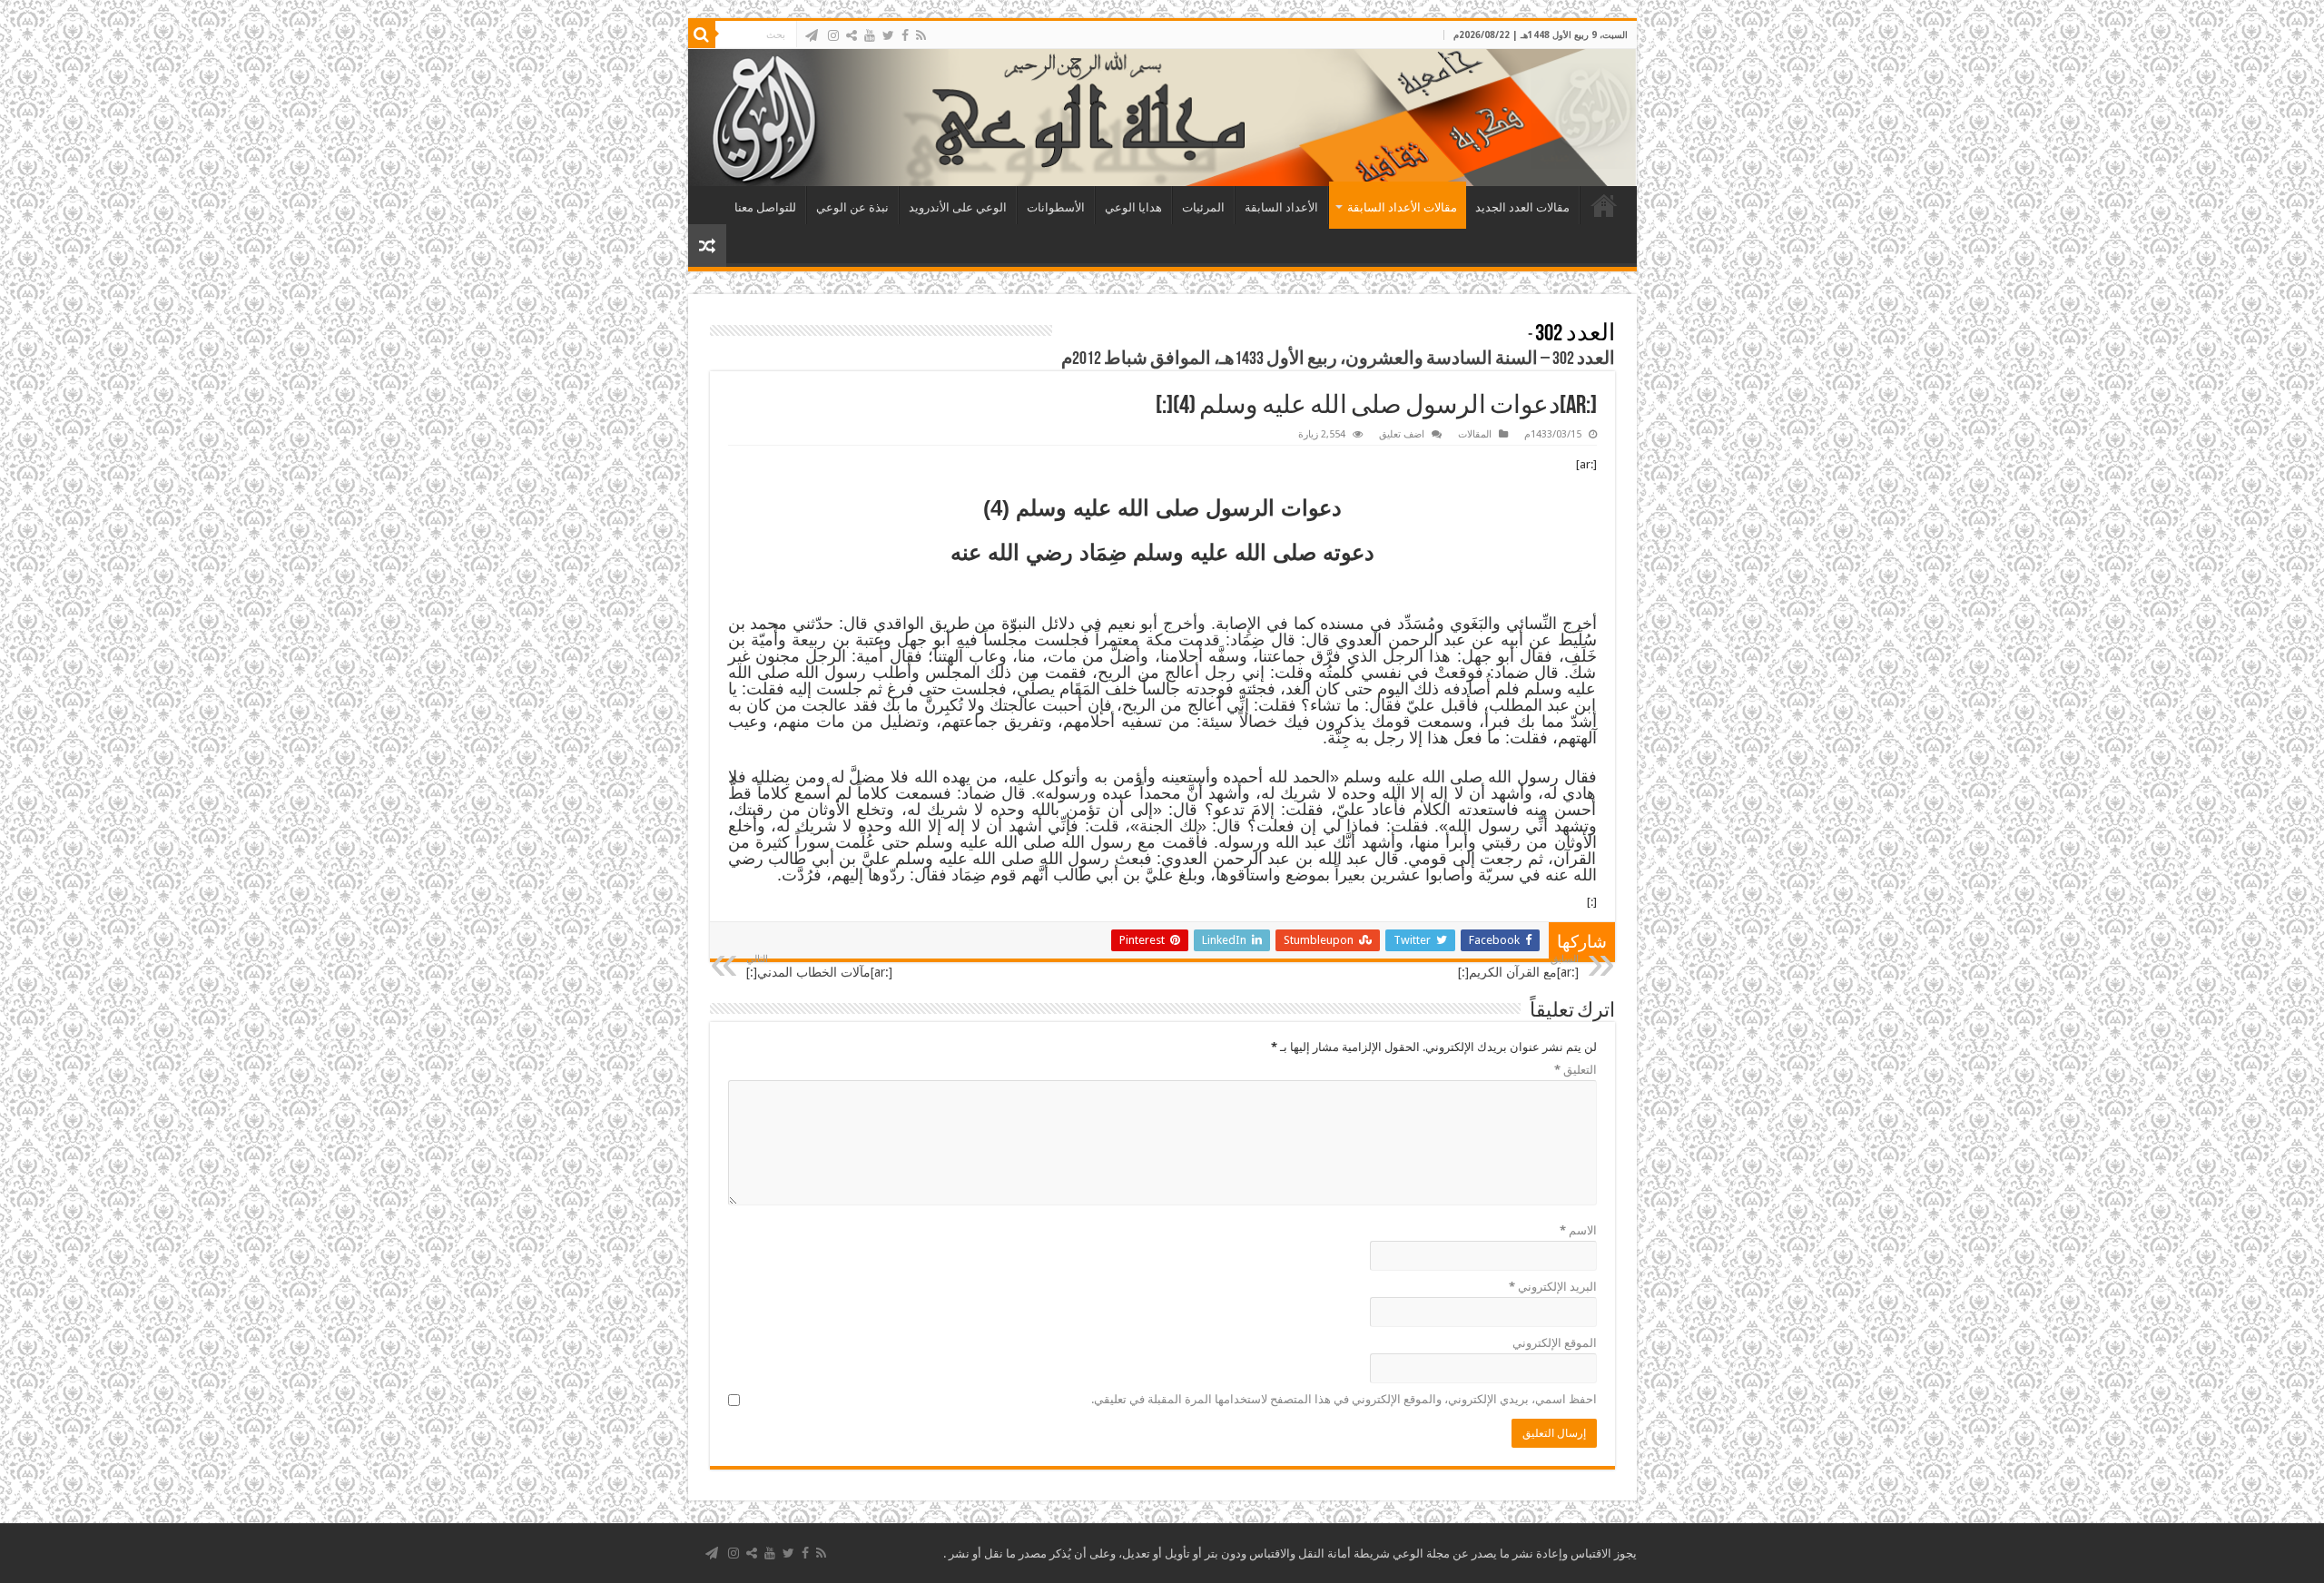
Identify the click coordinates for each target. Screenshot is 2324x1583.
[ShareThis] (852, 35)
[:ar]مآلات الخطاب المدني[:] (819, 966)
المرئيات (1203, 207)
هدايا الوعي (1133, 207)
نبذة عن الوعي (852, 207)
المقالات (1475, 434)
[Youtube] (870, 35)
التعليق (1576, 1070)
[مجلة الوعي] (1162, 118)
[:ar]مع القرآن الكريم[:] (1518, 966)
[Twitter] (888, 35)
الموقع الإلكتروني (1555, 1343)
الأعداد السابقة (1281, 207)
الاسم (1578, 1230)
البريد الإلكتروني (1553, 1287)
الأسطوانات (1056, 207)
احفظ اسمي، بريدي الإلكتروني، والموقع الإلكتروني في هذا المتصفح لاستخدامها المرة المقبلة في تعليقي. (1344, 1399)
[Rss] (921, 35)
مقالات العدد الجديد (1522, 207)
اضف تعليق (1402, 434)
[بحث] (702, 34)
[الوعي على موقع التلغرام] (812, 35)
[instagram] (833, 35)
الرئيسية (1604, 205)
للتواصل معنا (765, 207)
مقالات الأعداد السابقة (1402, 207)
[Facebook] (905, 35)
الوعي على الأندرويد (958, 207)
